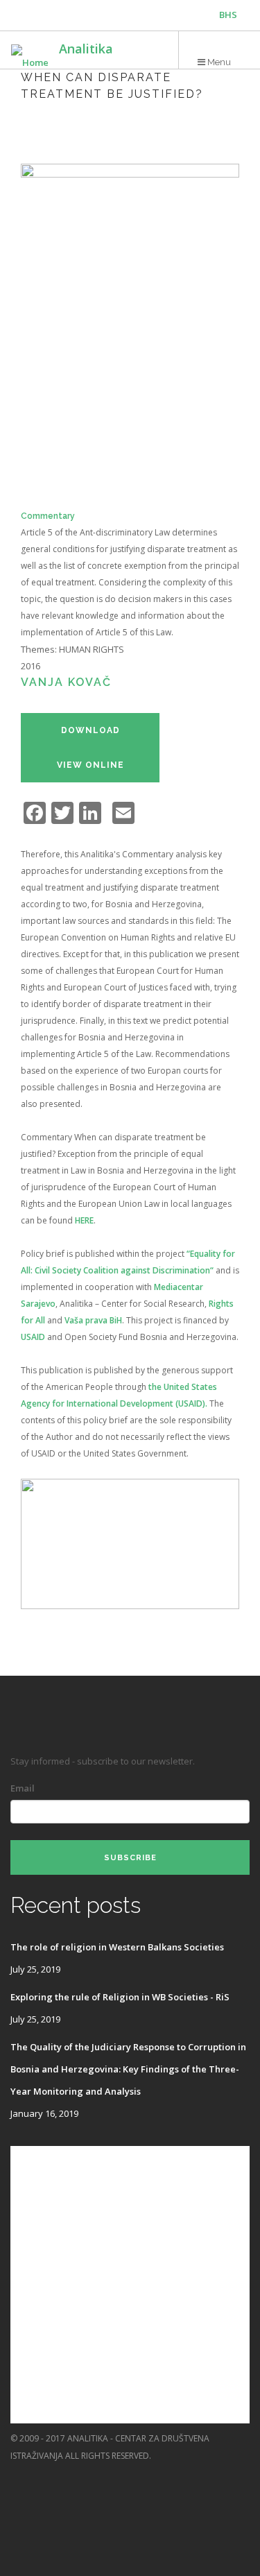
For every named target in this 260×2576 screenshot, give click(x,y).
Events (28, 2270)
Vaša (75, 1320)
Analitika (86, 49)
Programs (36, 2215)
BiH (115, 1320)
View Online (90, 765)
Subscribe (130, 1858)
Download (90, 730)
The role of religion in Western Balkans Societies (117, 1947)
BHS (228, 15)
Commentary (48, 516)
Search (28, 2409)
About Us (34, 2381)
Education (36, 2298)
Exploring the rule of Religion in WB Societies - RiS (120, 1997)
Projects (34, 2243)
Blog (23, 2326)
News (24, 2354)
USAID (33, 1337)
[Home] (30, 56)
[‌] (186, 2473)
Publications (43, 2187)
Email (23, 1788)
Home (24, 2159)
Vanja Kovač (66, 682)
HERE (84, 1220)
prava (96, 1320)
